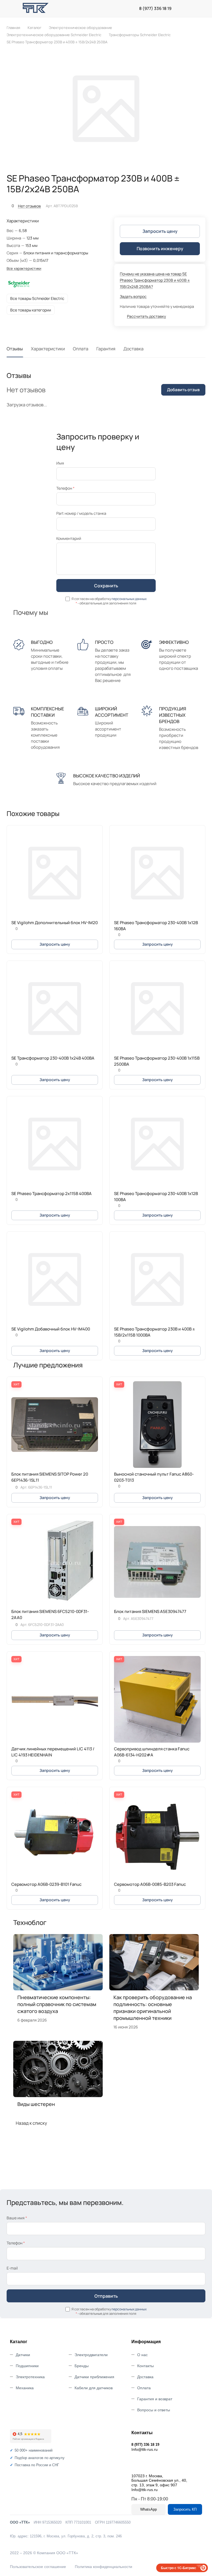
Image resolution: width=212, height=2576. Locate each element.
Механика (25, 2388)
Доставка (133, 349)
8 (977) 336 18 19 (155, 9)
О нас (142, 2355)
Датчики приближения (94, 2377)
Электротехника (30, 2377)
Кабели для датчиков (94, 2388)
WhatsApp (149, 2509)
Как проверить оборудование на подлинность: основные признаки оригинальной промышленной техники (153, 2008)
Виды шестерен (36, 2104)
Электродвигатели (91, 2355)
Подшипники (27, 2366)
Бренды (82, 2366)
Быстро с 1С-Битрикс (179, 2568)
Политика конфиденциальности (104, 2567)
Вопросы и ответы (154, 2410)
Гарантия (106, 349)
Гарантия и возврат (155, 2399)
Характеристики (48, 349)
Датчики (23, 2355)
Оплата (81, 349)
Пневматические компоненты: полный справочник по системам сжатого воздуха (57, 2004)
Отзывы (15, 349)
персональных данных (129, 599)
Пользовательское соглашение (38, 2567)
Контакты (145, 2366)
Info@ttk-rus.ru (145, 2449)
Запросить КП (185, 2509)
